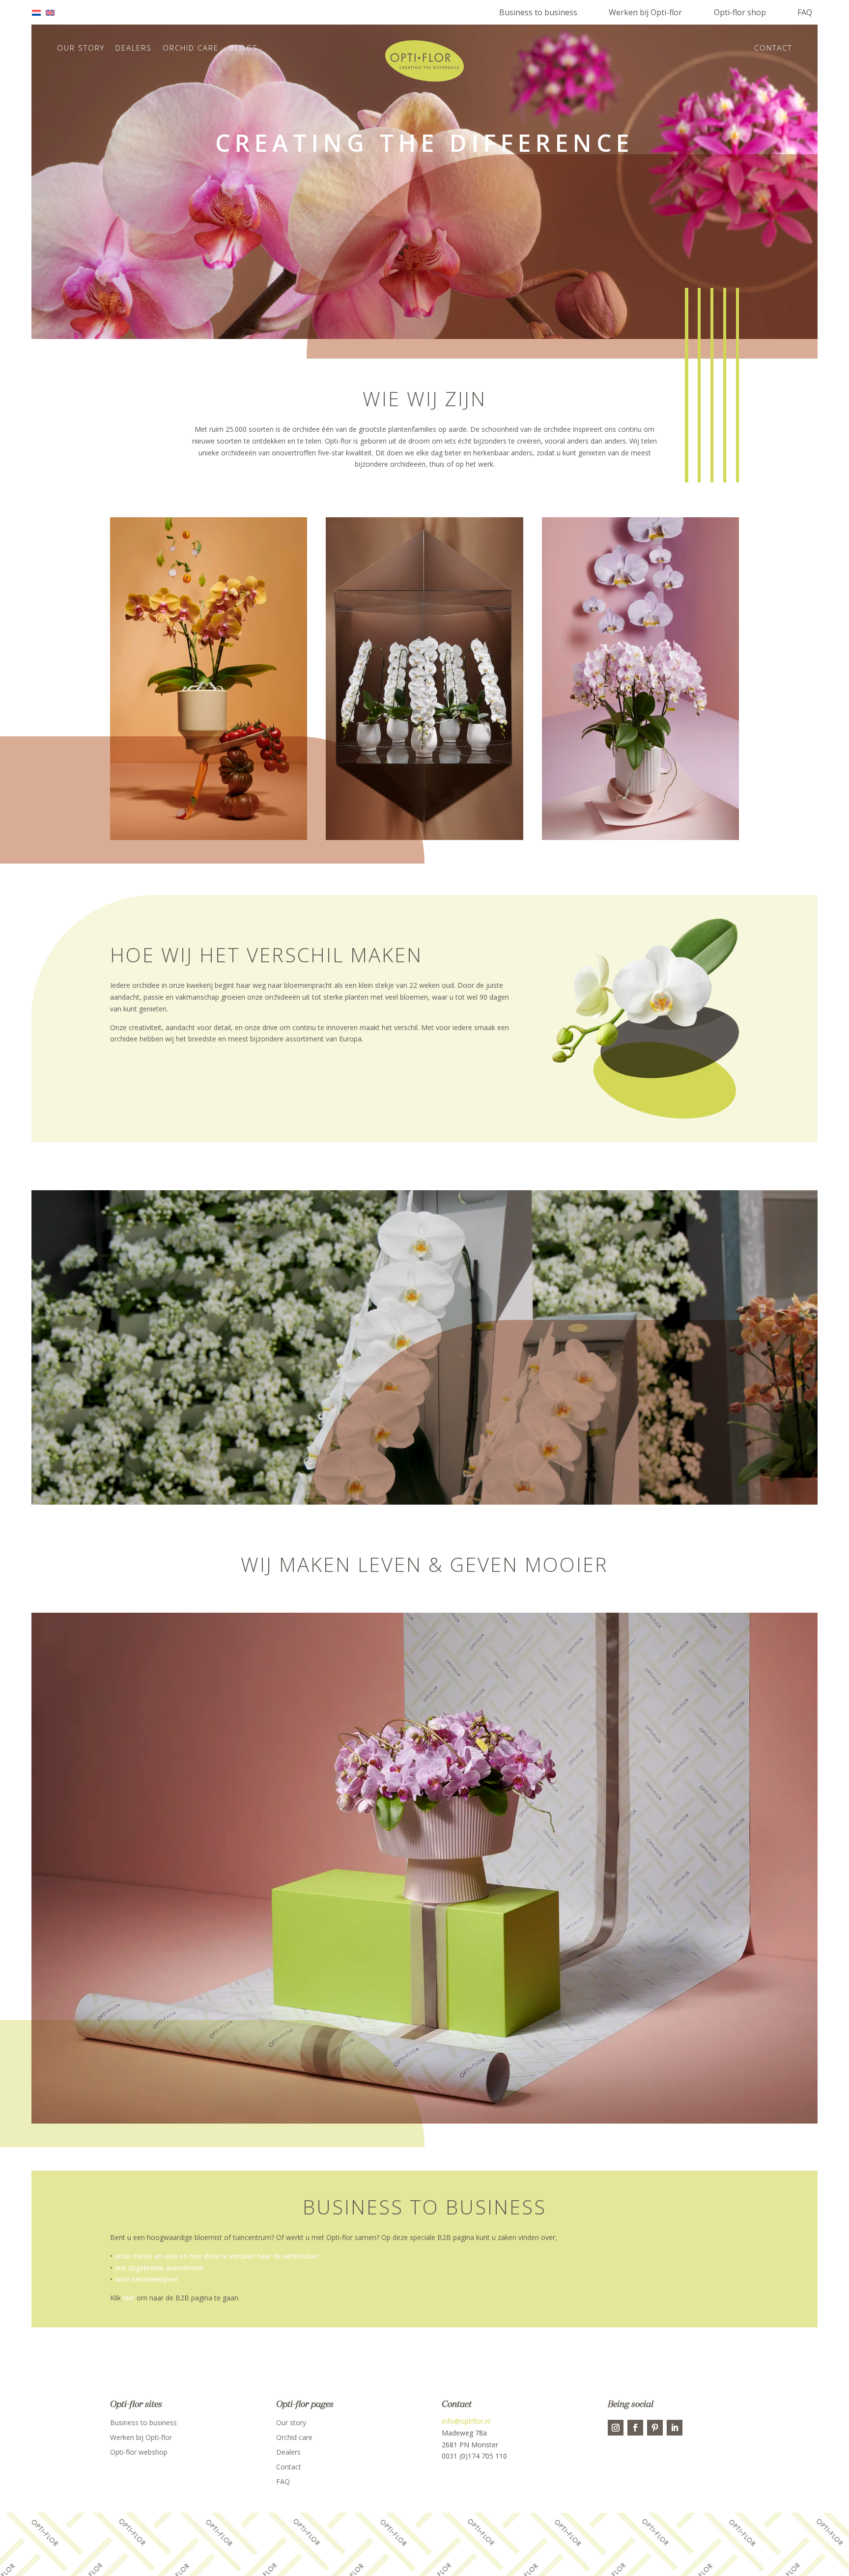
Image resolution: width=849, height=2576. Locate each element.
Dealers (134, 48)
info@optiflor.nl (466, 2421)
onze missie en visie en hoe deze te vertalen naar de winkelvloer (216, 2256)
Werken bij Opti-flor (645, 12)
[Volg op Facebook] (635, 2428)
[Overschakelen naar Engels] (53, 13)
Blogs (244, 48)
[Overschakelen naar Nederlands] (39, 13)
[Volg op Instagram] (616, 2428)
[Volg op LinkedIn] (675, 2428)
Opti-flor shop (740, 12)
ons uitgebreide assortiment (159, 2268)
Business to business (538, 12)
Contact (773, 48)
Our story (81, 48)
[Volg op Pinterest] (655, 2428)
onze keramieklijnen (146, 2279)
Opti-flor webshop (139, 2453)
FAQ (805, 12)
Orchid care (191, 48)
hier (129, 2298)
